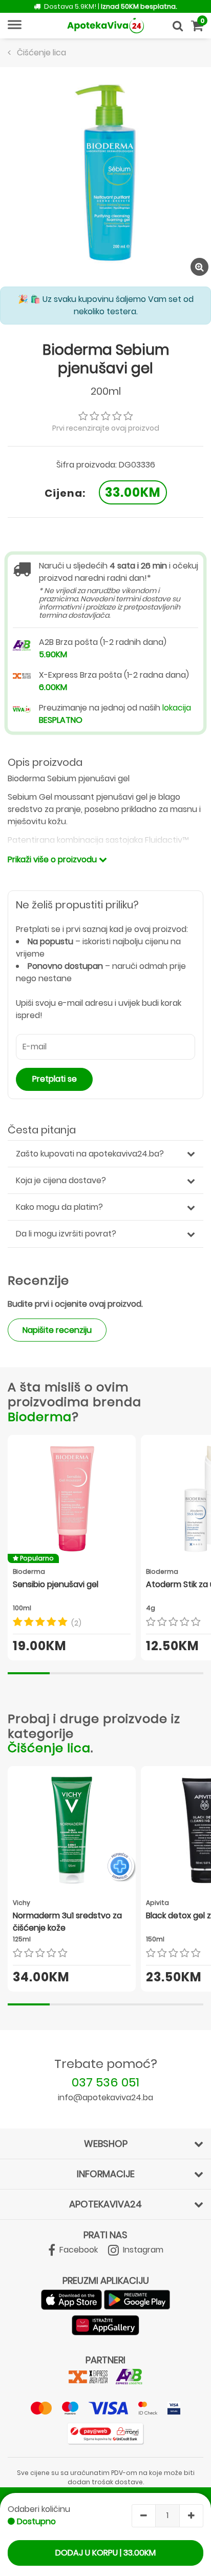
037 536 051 (105, 2082)
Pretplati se (55, 1079)
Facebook (78, 2250)
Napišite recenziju (57, 1330)
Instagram (142, 2250)
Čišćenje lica (49, 1748)
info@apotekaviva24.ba (105, 2097)
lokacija (177, 708)
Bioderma (40, 1417)
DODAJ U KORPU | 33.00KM (105, 2553)
